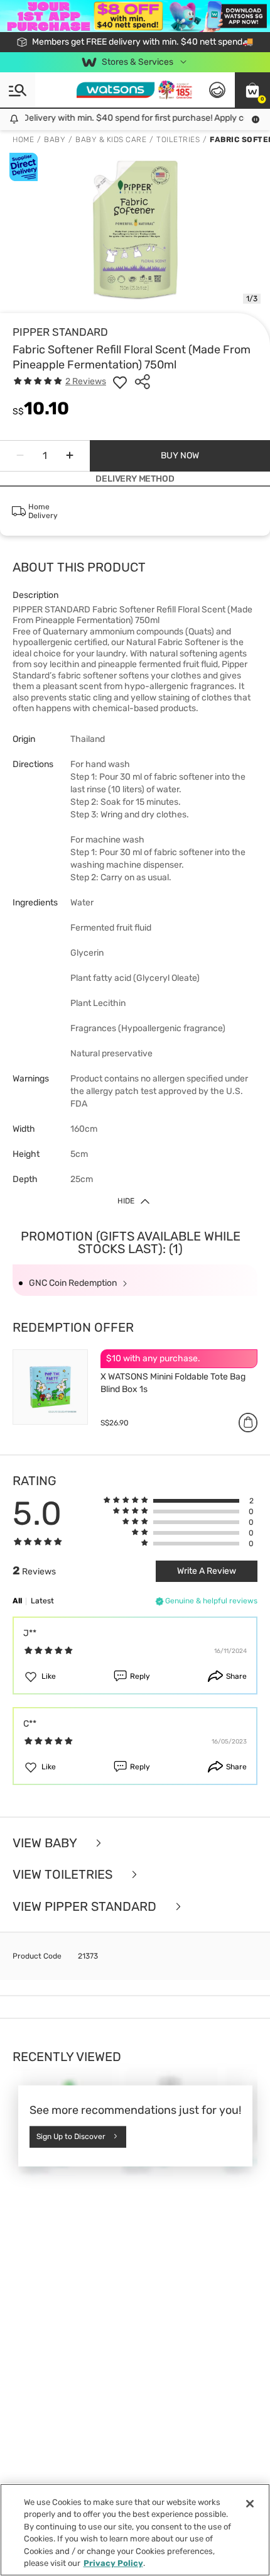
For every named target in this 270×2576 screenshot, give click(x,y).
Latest (42, 1601)
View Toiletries (64, 1875)
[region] (135, 2530)
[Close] (250, 2504)
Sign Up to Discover (71, 2137)
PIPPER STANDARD (60, 332)
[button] (252, 90)
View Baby (46, 1843)
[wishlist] (120, 382)
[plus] (70, 456)
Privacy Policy (113, 2563)
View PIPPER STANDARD (86, 1907)
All (17, 1601)
